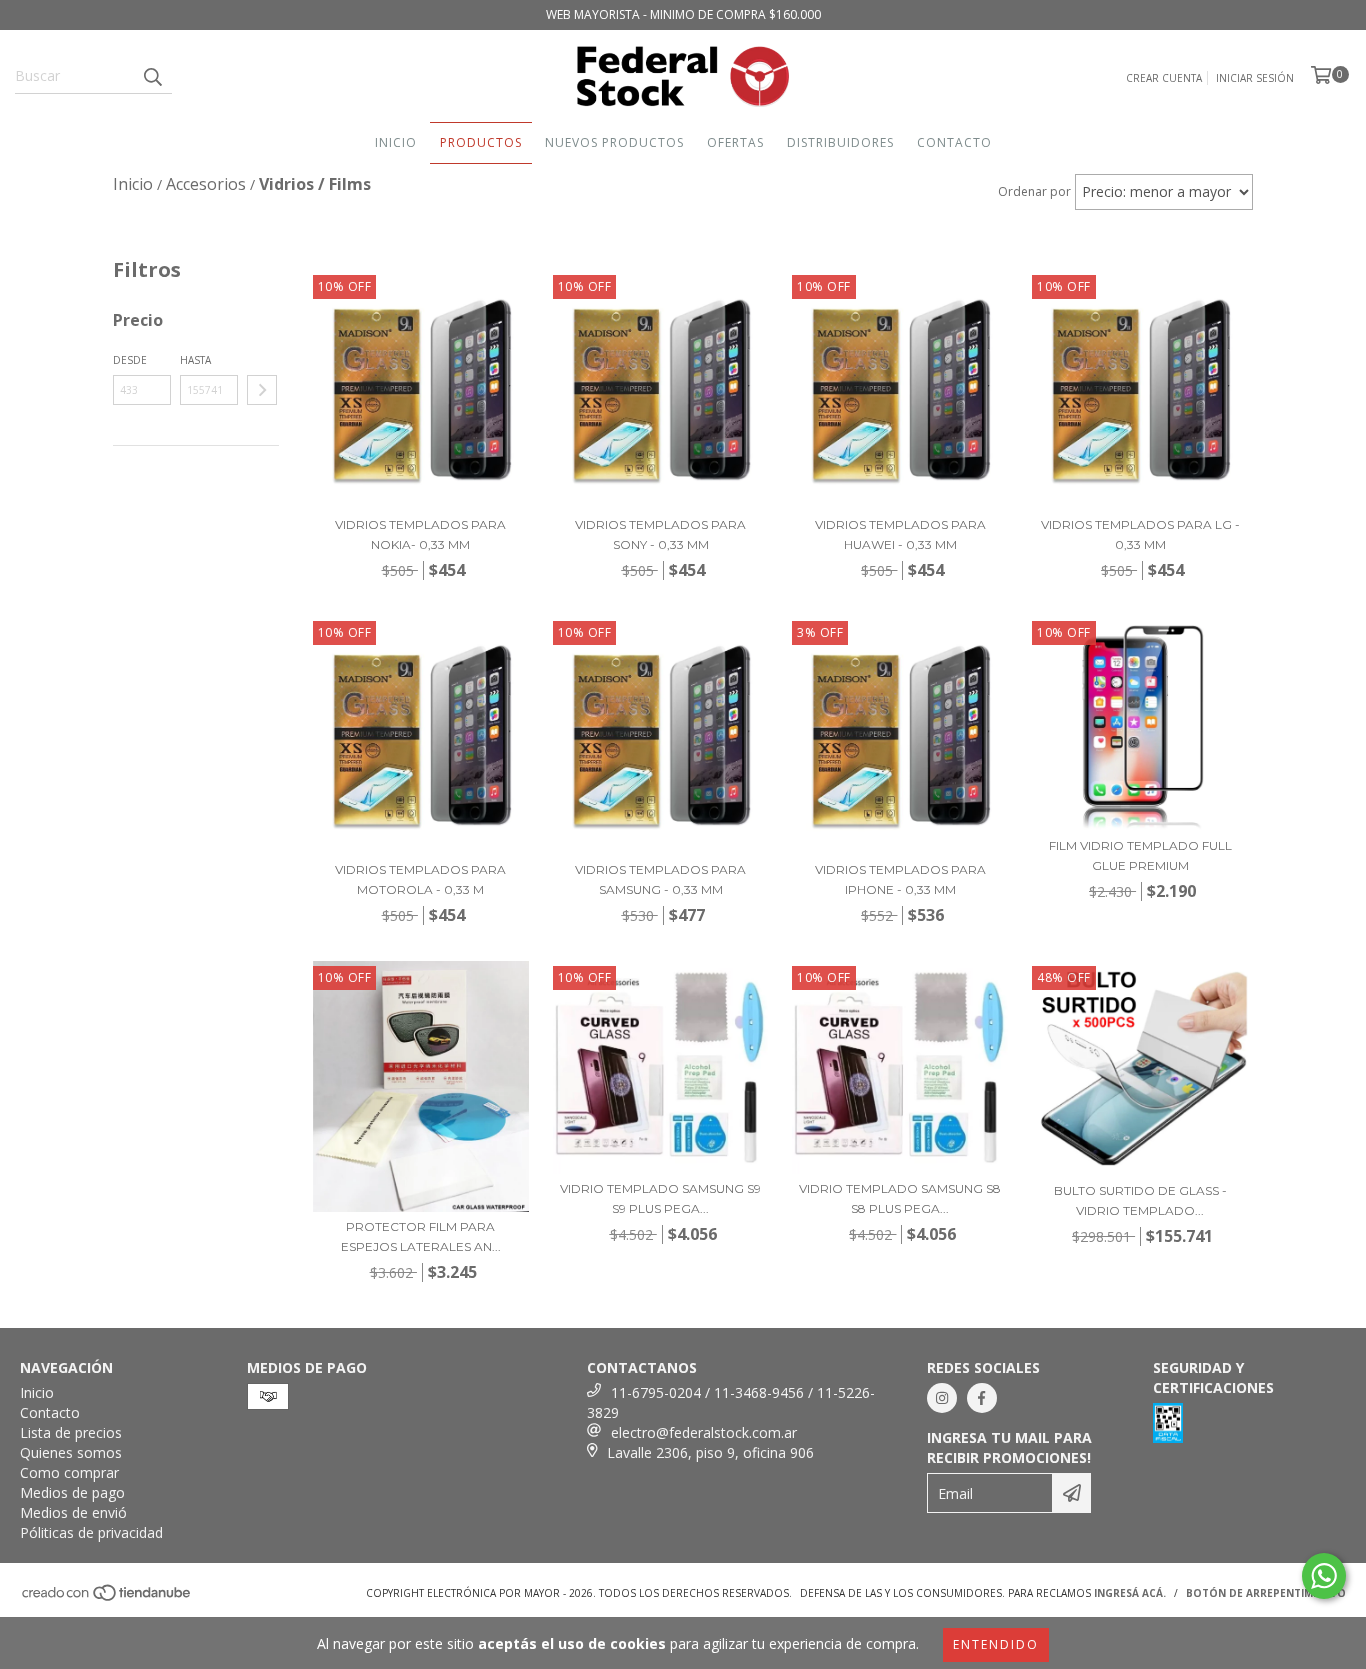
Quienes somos (71, 1452)
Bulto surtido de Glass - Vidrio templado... (1140, 1200)
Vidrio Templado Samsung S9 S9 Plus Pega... (660, 1198)
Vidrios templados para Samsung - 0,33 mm (660, 879)
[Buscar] (152, 76)
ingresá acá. (1130, 1593)
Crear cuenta (1164, 78)
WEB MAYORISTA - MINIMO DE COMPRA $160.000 (683, 14)
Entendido (996, 1644)
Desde (130, 360)
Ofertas (735, 142)
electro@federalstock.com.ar (704, 1432)
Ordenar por (1034, 191)
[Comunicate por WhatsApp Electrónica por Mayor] (1324, 1576)
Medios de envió (73, 1512)
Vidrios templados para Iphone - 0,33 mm (900, 879)
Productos (481, 142)
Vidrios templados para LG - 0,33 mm (1140, 534)
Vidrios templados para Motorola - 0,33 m (420, 879)
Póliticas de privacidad (91, 1532)
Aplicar (262, 390)
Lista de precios (71, 1432)
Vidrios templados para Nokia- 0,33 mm (420, 534)
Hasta (195, 360)
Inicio (396, 142)
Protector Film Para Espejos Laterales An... (421, 1236)
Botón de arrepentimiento (1266, 1593)
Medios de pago (72, 1492)
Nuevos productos (614, 142)
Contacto (954, 142)
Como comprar (69, 1472)
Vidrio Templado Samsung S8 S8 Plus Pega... (900, 1198)
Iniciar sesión (1255, 78)
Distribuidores (840, 142)
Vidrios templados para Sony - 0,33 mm (660, 534)
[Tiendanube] (107, 1599)
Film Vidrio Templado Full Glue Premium (1140, 855)
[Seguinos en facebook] (982, 1398)
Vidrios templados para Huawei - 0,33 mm (900, 534)
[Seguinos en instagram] (942, 1398)
